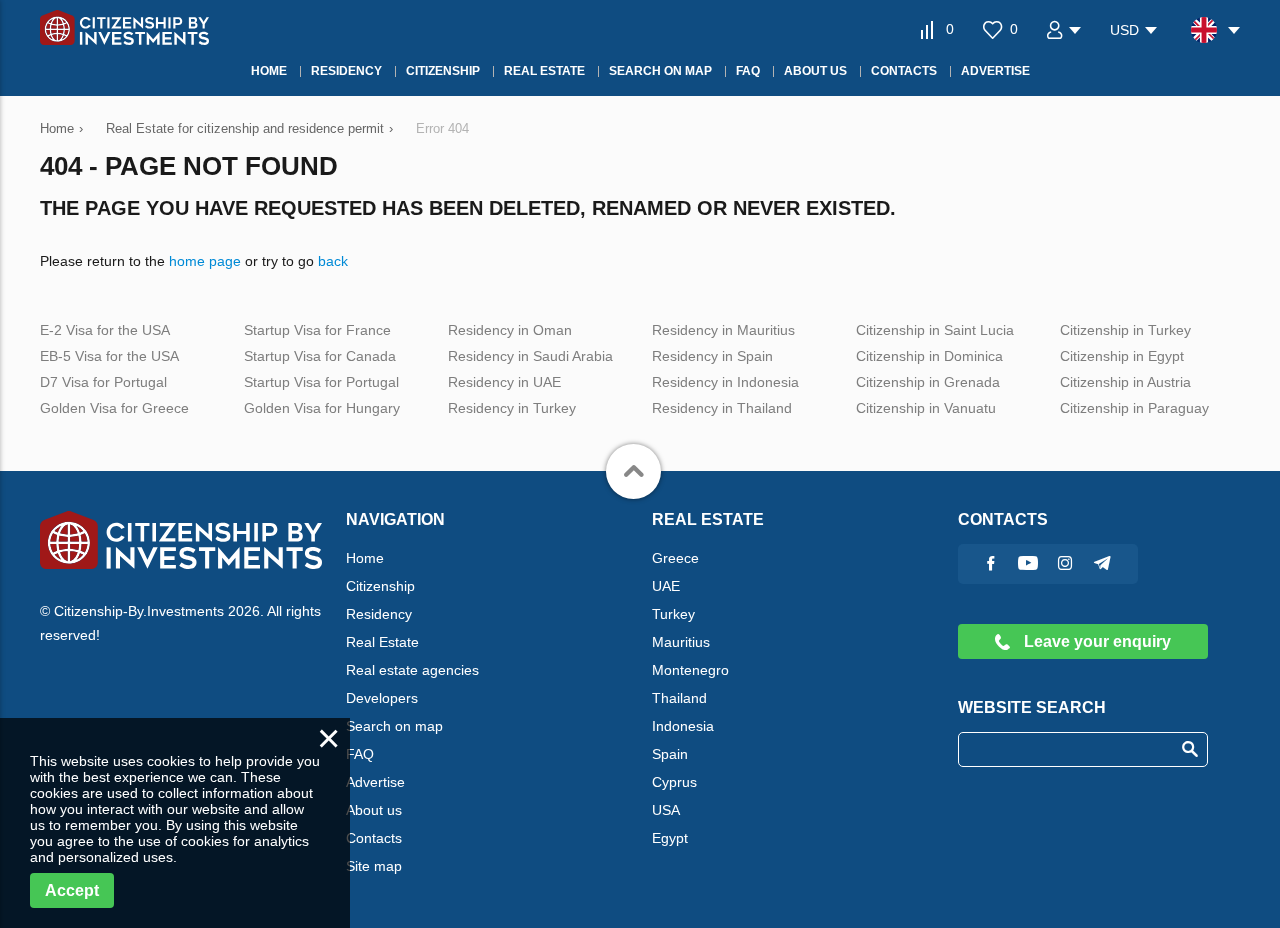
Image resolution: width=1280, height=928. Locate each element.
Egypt (670, 838)
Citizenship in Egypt (1122, 356)
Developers (382, 698)
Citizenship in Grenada (928, 382)
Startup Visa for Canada (320, 356)
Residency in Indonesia (725, 382)
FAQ (360, 754)
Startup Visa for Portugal (321, 382)
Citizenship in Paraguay (1134, 408)
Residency (379, 614)
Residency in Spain (712, 356)
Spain (670, 754)
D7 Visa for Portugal (103, 382)
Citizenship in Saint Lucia (935, 330)
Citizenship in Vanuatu (926, 408)
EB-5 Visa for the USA (109, 356)
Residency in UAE (504, 382)
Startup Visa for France (317, 330)
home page (205, 261)
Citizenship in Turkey (1125, 330)
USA (666, 810)
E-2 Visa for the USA (105, 330)
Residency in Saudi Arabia (530, 356)
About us (374, 810)
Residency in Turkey (512, 408)
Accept (72, 890)
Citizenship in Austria (1125, 382)
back (333, 261)
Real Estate (382, 642)
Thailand (679, 698)
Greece (675, 558)
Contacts (374, 838)
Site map (374, 866)
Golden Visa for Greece (114, 408)
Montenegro (690, 670)
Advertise (375, 782)
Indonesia (683, 726)
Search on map (394, 726)
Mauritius (681, 642)
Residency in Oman (510, 330)
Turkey (673, 614)
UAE (666, 586)
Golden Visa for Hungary (322, 408)
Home (365, 558)
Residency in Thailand (722, 408)
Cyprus (674, 782)
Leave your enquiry (1095, 641)
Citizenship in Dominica (929, 356)
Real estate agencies (412, 670)
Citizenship (380, 586)
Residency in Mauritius (723, 330)
